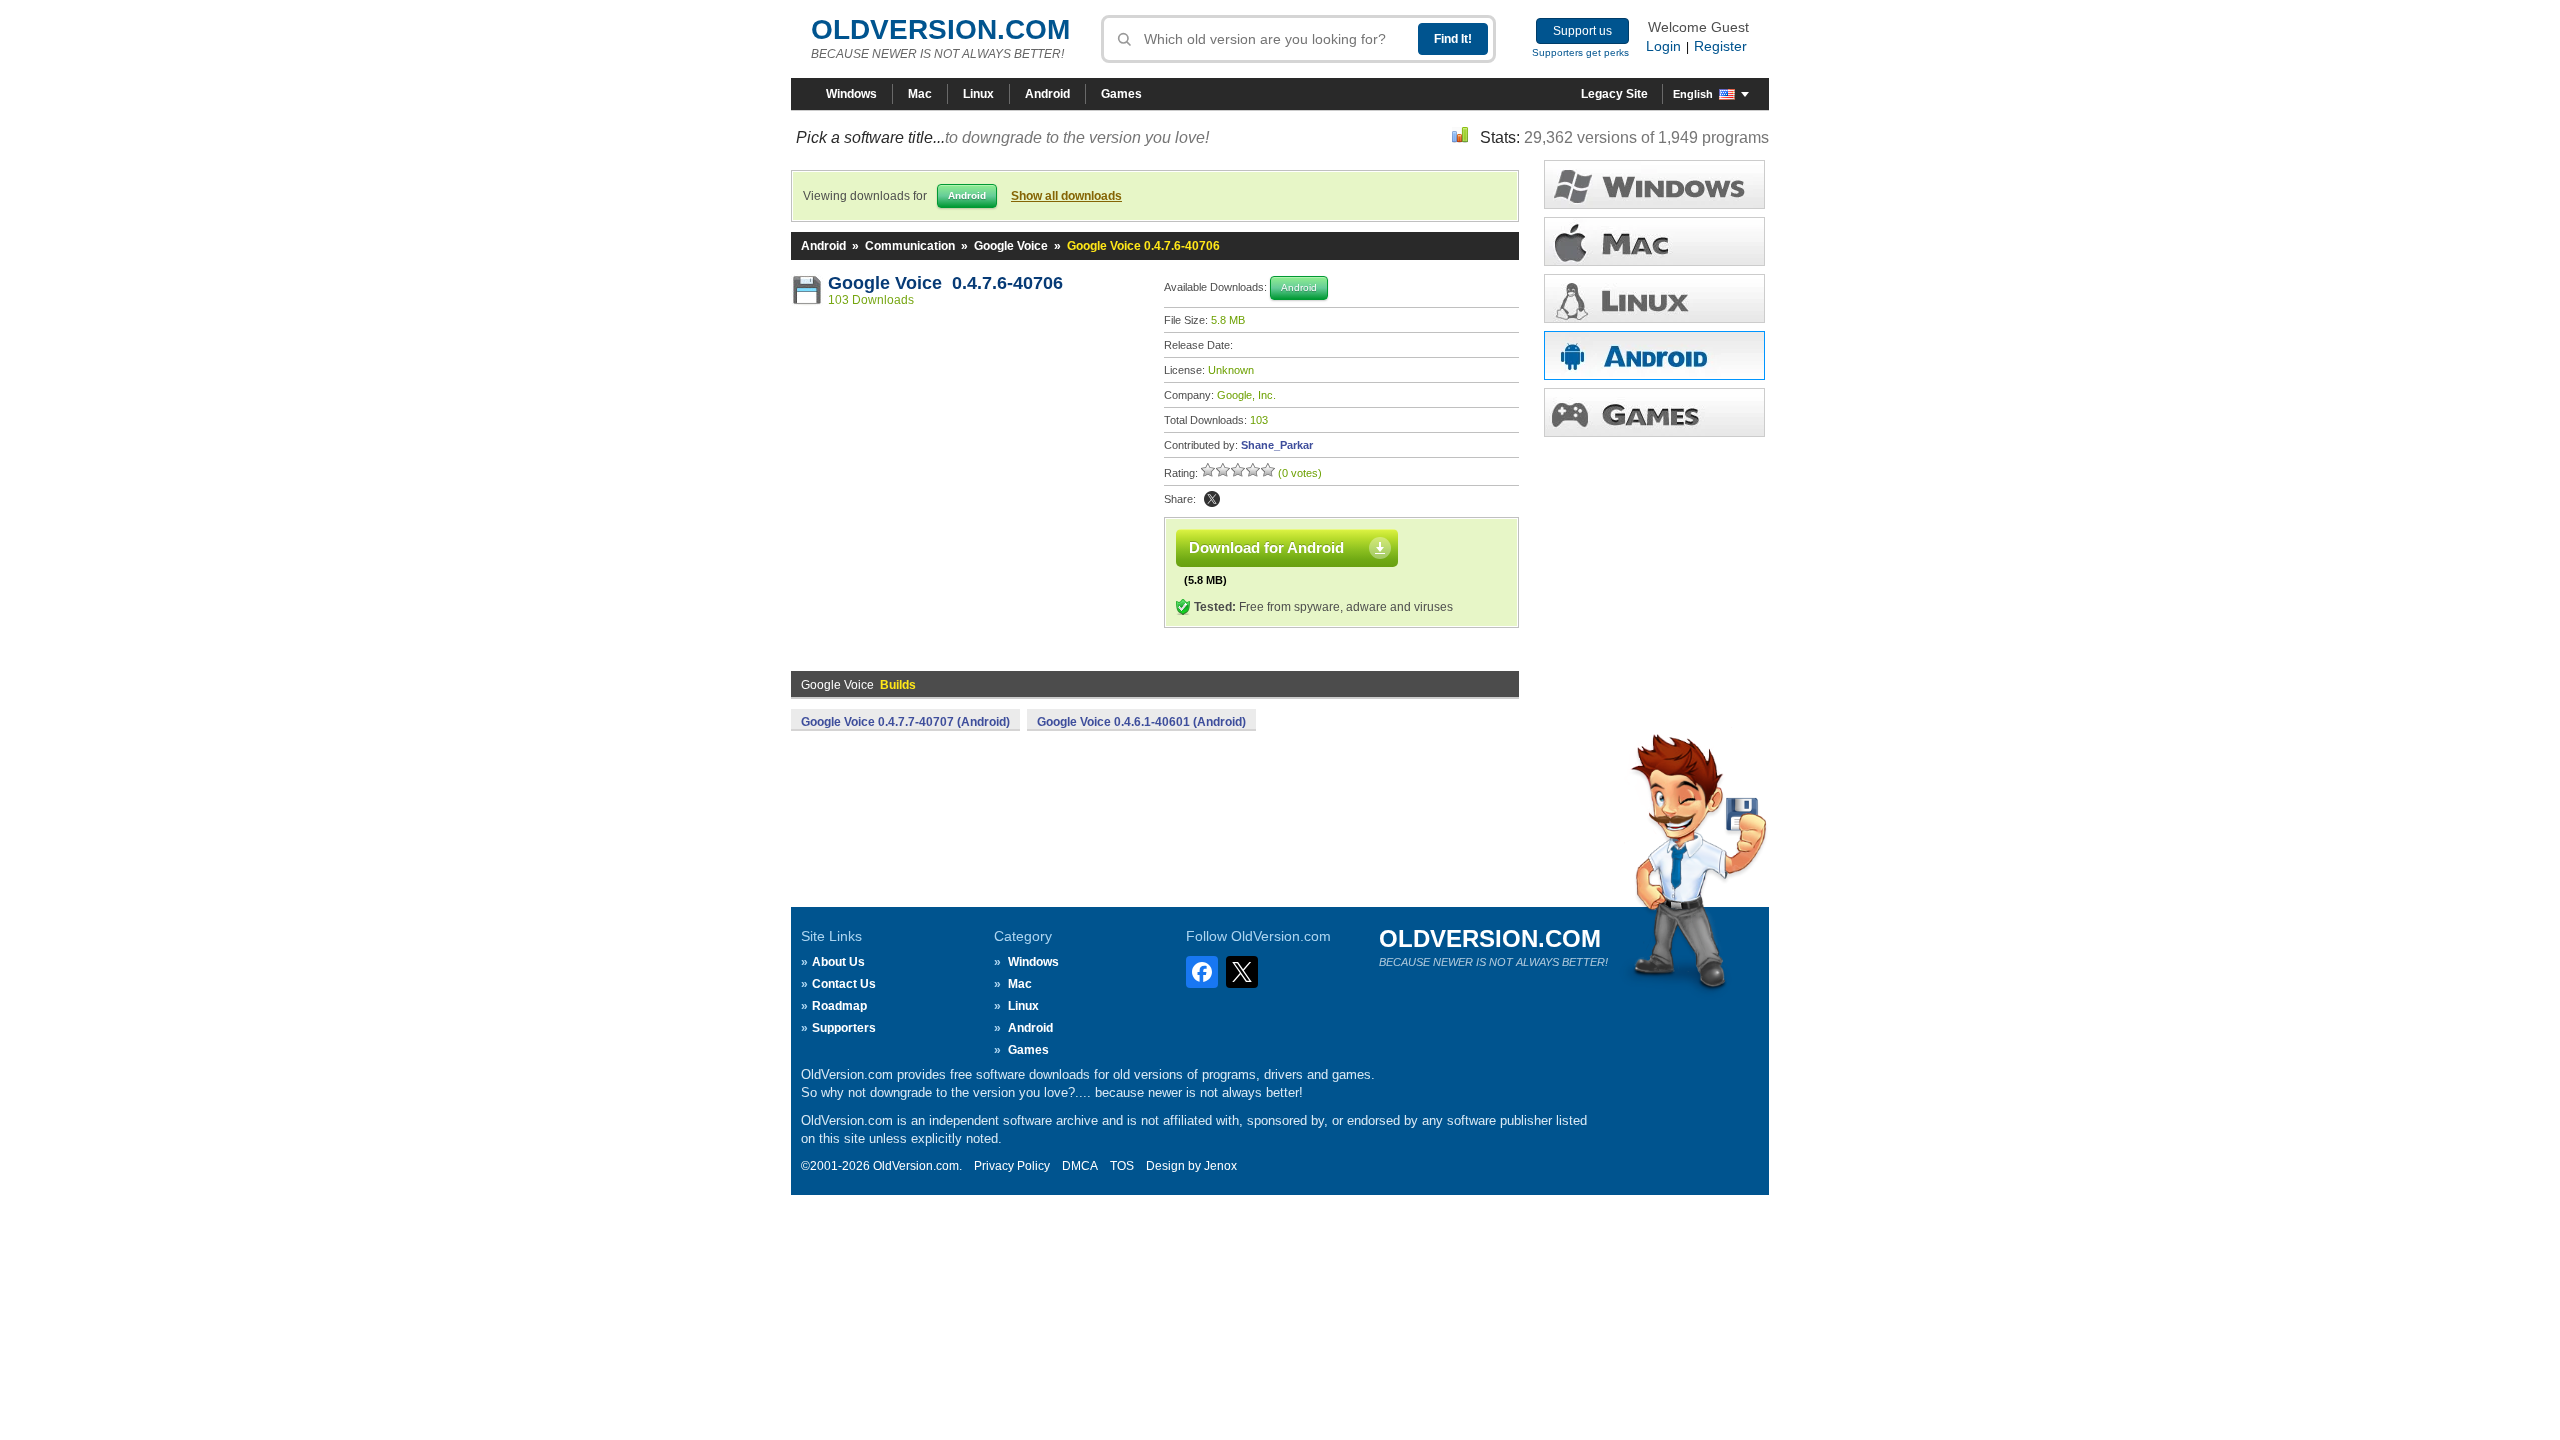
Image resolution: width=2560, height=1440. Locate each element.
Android (1047, 94)
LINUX (1654, 298)
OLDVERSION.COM (940, 29)
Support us (1582, 31)
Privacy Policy (1012, 1166)
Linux (978, 94)
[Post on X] (1212, 499)
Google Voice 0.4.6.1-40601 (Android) (1141, 722)
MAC (1654, 241)
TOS (1122, 1166)
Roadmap (839, 1006)
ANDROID (1654, 355)
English (1693, 94)
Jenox (1220, 1166)
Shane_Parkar (1277, 445)
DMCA (1080, 1166)
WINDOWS (1654, 184)
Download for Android (1266, 547)
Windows (851, 94)
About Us (838, 962)
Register (1720, 46)
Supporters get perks (1580, 52)
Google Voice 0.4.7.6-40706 (945, 283)
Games (1121, 94)
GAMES (1654, 412)
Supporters (844, 1028)
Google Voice (1011, 246)
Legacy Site (1614, 94)
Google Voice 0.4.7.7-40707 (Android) (905, 722)
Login (1663, 46)
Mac (920, 94)
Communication (910, 246)
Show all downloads (1066, 196)
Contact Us (844, 984)
